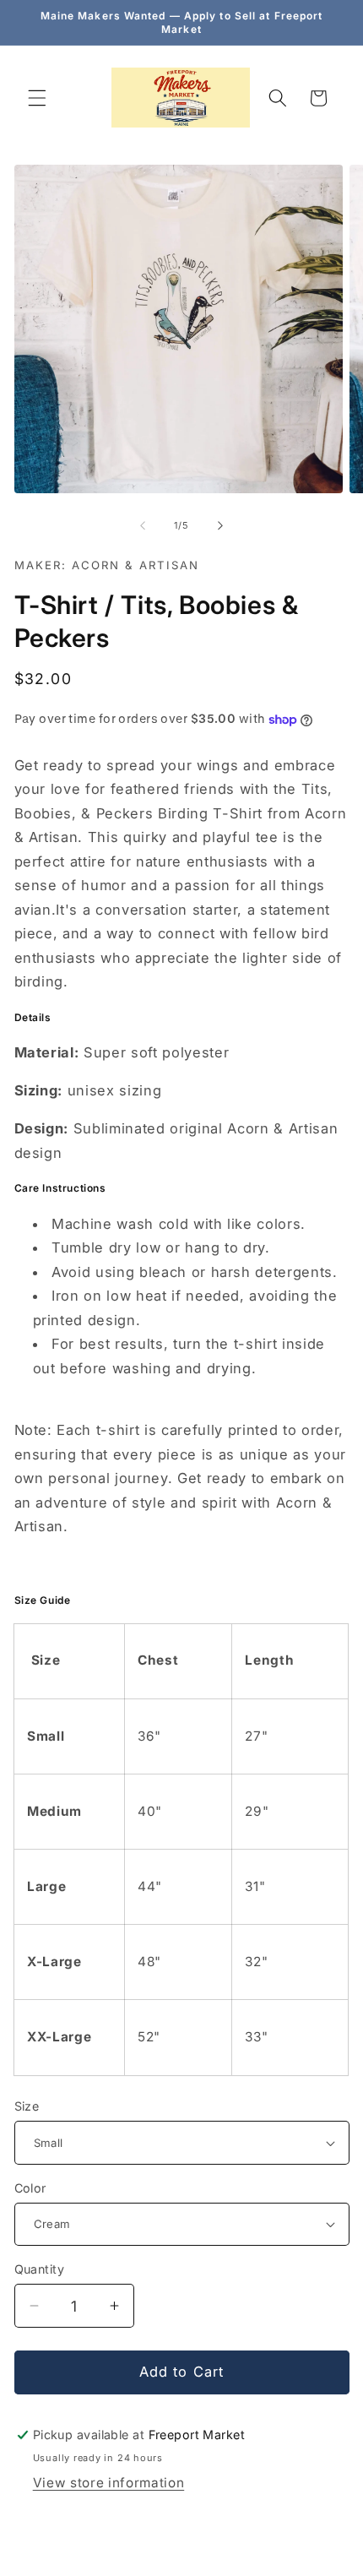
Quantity (40, 2269)
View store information (109, 2483)
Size (27, 2106)
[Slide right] (220, 525)
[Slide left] (143, 525)
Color (30, 2188)
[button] (37, 98)
